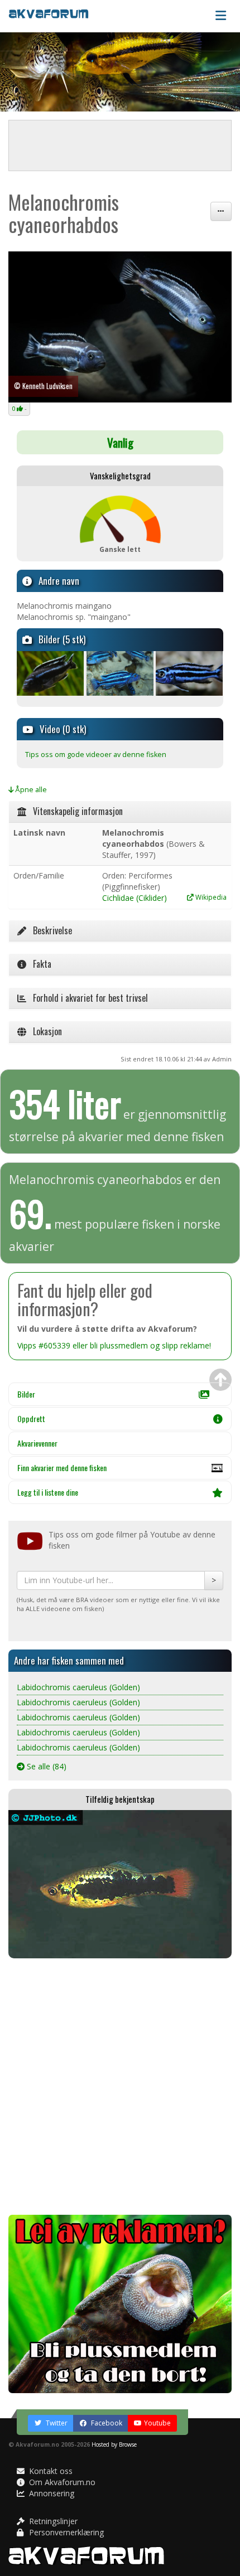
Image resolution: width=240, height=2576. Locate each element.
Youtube (157, 2423)
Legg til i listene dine (48, 1492)
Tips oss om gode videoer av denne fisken (96, 755)
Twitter (56, 2423)
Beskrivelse (49, 930)
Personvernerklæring (65, 2532)
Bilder (26, 1394)
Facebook (106, 2423)
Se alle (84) (45, 1766)
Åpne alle (30, 790)
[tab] (120, 812)
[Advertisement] (120, 2087)
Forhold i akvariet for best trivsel (87, 998)
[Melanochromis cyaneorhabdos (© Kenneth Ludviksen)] (120, 327)
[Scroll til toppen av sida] (220, 1380)
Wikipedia (210, 897)
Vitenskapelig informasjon (75, 811)
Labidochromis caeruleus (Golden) (78, 1687)
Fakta (39, 964)
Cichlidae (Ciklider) (135, 898)
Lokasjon (44, 1031)
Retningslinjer (52, 2521)
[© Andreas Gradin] (120, 673)
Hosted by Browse (114, 2444)
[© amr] (189, 673)
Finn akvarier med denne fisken (62, 1468)
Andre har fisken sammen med (69, 1660)
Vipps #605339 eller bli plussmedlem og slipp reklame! (114, 1345)
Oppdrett (31, 1418)
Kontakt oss (50, 2471)
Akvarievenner (37, 1443)
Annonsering (51, 2493)
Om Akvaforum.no (61, 2482)
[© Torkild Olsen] (51, 673)
